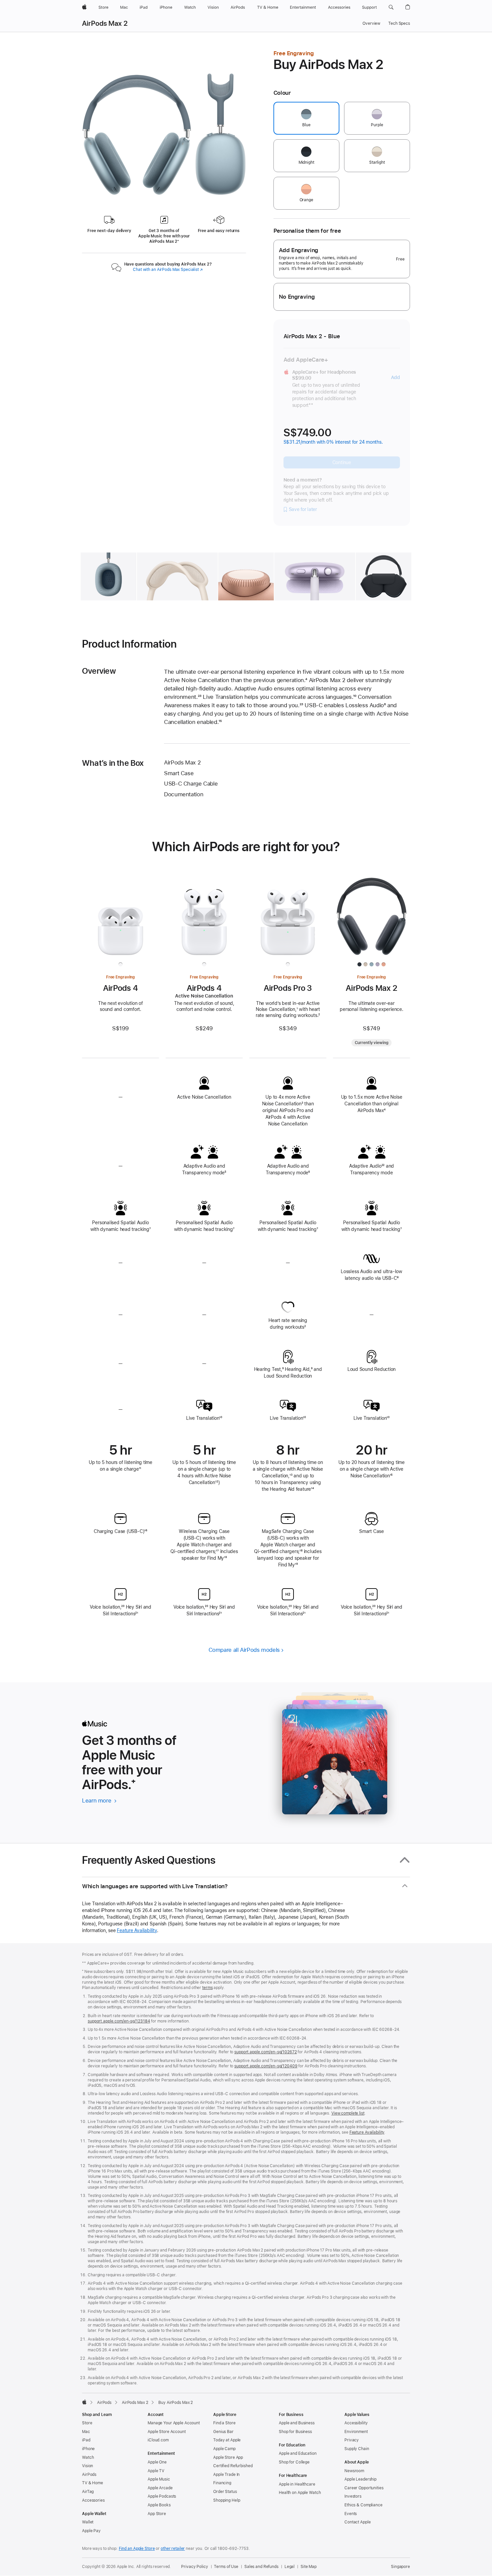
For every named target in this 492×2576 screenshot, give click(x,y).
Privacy (352, 2440)
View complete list (348, 2113)
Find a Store (224, 2423)
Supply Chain (357, 2449)
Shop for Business (295, 2432)
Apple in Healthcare (297, 2484)
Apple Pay (91, 2531)
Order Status (225, 2492)
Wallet (88, 2522)
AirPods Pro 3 (288, 988)
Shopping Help (227, 2500)
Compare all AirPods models (244, 1650)
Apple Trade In (226, 2475)
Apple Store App (228, 2457)
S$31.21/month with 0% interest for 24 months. (333, 442)
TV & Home (93, 2483)
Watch (88, 2457)
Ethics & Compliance (363, 2505)
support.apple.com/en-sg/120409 (266, 2066)
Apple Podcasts (162, 2496)
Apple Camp (224, 2449)
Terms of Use (226, 2567)
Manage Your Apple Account (174, 2423)
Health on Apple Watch (300, 2493)
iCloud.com (158, 2440)
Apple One (157, 2462)
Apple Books (159, 2505)
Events (351, 2514)
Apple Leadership (360, 2479)
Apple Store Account (167, 2432)
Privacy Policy (194, 2567)
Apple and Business (297, 2423)
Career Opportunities (364, 2488)
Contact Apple (357, 2522)
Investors (353, 2496)
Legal (290, 2567)
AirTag (88, 2492)
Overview (371, 23)
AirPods (104, 2403)
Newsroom (354, 2471)
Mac (86, 2432)
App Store (157, 2514)
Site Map (309, 2567)
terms (207, 1988)
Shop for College (294, 2462)
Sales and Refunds (261, 2567)
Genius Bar (223, 2432)
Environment (356, 2432)
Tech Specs (399, 23)
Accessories (93, 2500)
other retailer (173, 2549)
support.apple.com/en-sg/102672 (265, 2052)
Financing (222, 2483)
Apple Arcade (160, 2488)
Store (87, 2423)
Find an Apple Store (137, 2549)
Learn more (99, 1800)
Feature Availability (137, 1930)
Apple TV (156, 2471)
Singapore (400, 2567)
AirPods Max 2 (105, 23)
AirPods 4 (120, 988)
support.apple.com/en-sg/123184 (119, 2021)
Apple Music (159, 2479)
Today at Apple (227, 2440)
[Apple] (84, 2402)
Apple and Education (298, 2453)
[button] (391, 7)
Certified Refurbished (233, 2466)
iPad (86, 2440)
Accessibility (356, 2423)
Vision (88, 2466)
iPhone (88, 2449)
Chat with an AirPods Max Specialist (168, 270)
